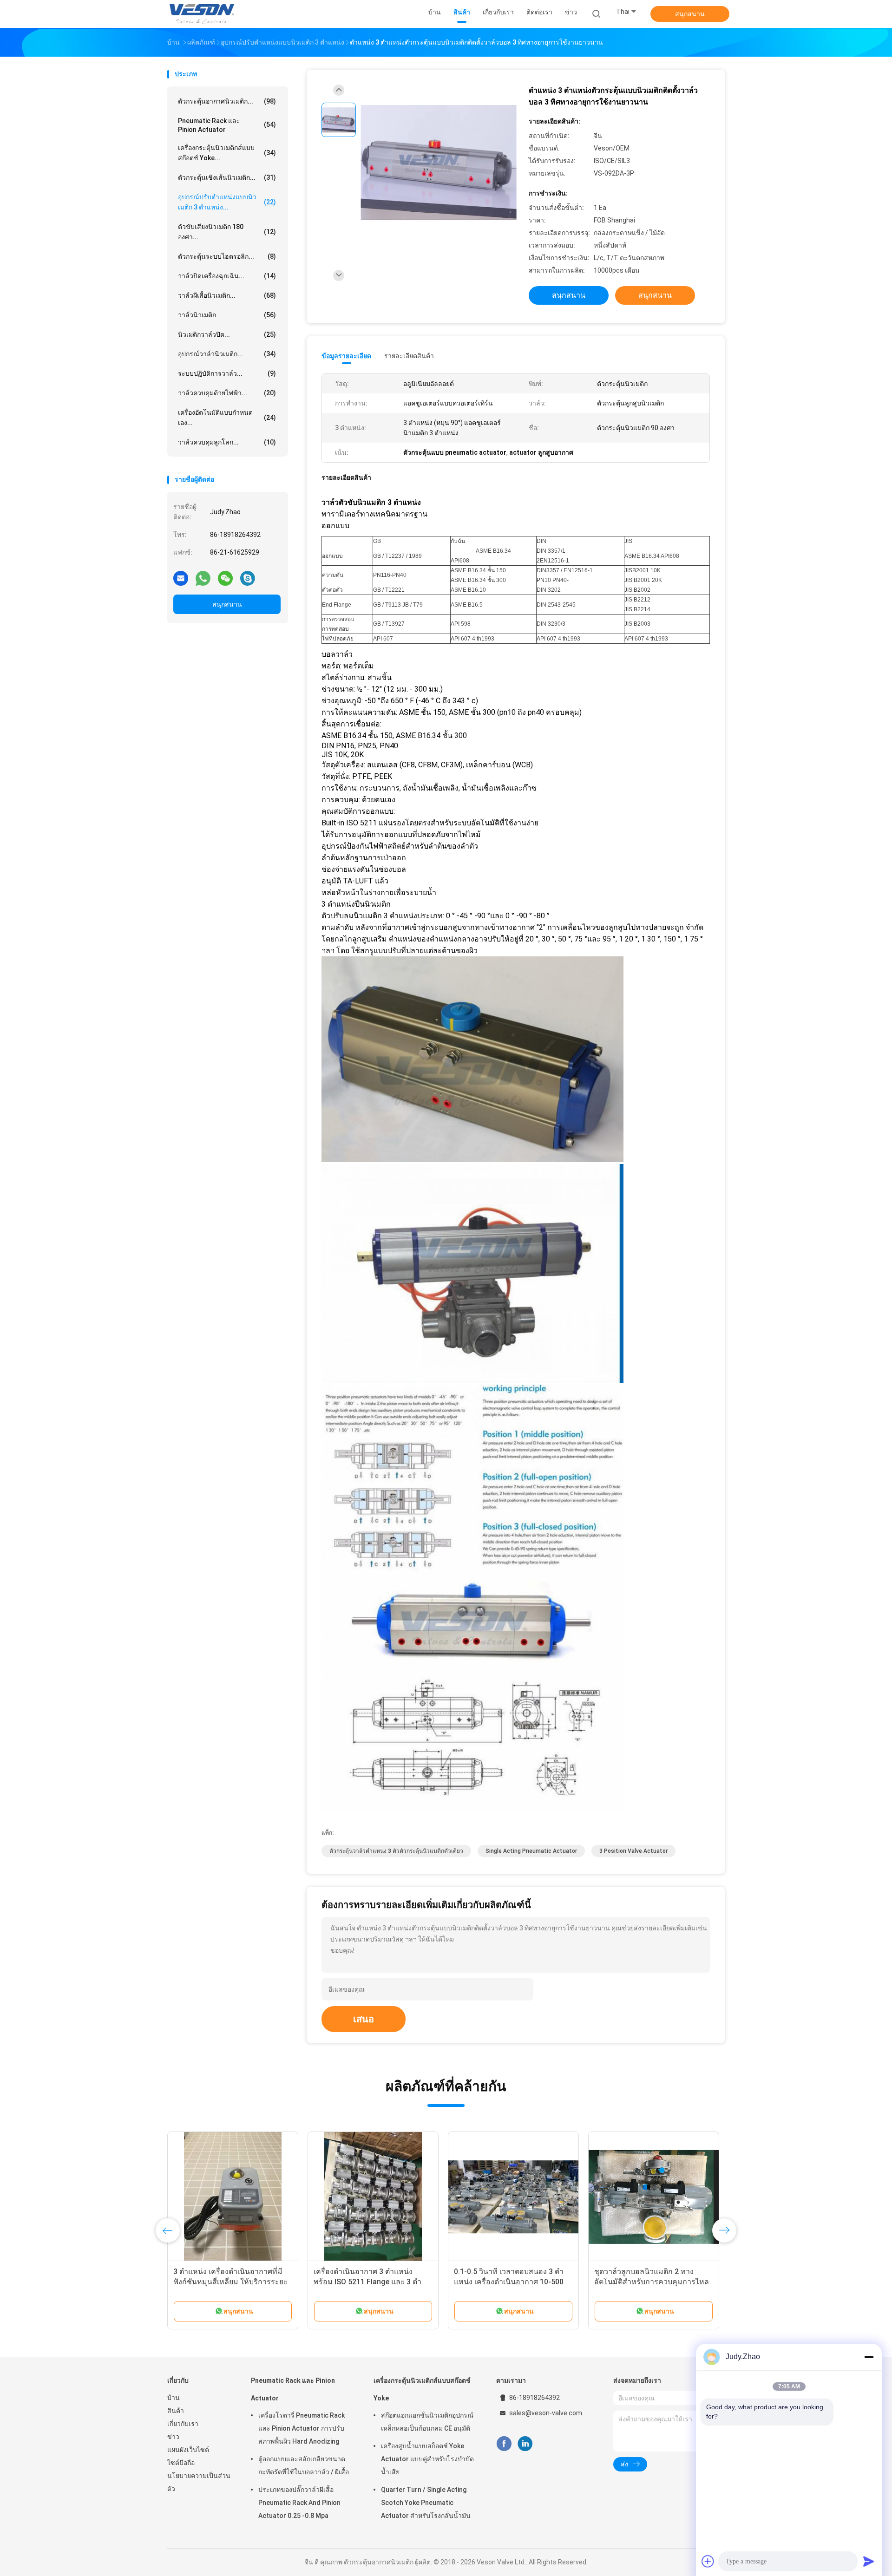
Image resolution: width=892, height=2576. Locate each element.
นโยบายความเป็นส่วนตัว (199, 2482)
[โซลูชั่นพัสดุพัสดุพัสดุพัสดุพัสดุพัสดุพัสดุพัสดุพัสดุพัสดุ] (233, 2197)
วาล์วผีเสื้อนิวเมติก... (227, 295)
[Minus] (869, 2357)
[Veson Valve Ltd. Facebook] (504, 2444)
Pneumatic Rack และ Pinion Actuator (227, 125)
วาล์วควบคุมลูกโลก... (227, 442)
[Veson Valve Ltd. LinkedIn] (525, 2444)
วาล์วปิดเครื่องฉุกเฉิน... (227, 276)
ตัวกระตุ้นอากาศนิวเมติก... (227, 101)
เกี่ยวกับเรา (183, 2424)
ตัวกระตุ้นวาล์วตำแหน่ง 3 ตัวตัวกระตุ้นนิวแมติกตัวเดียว (396, 1851)
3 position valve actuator (633, 1851)
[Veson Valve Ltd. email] (181, 578)
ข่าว (173, 2437)
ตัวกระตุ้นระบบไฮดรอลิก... (227, 256)
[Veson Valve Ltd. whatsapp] (203, 578)
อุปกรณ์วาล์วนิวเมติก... (227, 354)
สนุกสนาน (690, 14)
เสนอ (364, 2019)
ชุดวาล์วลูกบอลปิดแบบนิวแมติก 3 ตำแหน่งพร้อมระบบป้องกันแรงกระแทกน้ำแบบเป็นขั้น (367, 2282)
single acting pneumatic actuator (531, 1851)
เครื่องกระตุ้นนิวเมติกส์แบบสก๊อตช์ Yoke (422, 2389)
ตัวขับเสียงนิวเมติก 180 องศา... (227, 232)
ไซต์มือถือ (181, 2463)
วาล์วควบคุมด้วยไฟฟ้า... (227, 393)
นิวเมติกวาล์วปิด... (227, 334)
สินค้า (176, 2411)
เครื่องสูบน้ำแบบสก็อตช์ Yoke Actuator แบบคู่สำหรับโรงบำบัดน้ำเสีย (427, 2459)
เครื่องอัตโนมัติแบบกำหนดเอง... (227, 418)
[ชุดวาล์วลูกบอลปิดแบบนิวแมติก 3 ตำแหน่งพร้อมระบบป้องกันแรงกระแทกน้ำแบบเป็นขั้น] (373, 2197)
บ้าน (174, 2398)
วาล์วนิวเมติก (227, 315)
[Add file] (708, 2561)
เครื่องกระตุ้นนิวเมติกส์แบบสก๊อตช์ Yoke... (227, 153)
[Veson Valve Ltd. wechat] (225, 578)
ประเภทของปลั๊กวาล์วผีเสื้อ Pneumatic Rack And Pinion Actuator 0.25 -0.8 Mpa (299, 2503)
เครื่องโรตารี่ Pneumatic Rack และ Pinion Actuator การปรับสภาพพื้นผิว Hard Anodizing (302, 2428)
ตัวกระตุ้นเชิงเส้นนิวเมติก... (227, 177)
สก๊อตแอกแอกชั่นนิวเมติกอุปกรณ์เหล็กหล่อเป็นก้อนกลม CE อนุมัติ (427, 2422)
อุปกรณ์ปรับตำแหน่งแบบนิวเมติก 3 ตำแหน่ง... (227, 202)
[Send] (869, 2561)
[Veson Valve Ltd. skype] (248, 578)
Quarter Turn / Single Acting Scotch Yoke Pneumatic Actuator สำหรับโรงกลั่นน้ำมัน (426, 2503)
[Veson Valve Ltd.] (203, 14)
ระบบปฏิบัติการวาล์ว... (227, 373)
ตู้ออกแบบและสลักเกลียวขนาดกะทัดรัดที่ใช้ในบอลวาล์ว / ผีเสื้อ (304, 2465)
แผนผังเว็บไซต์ (188, 2450)
